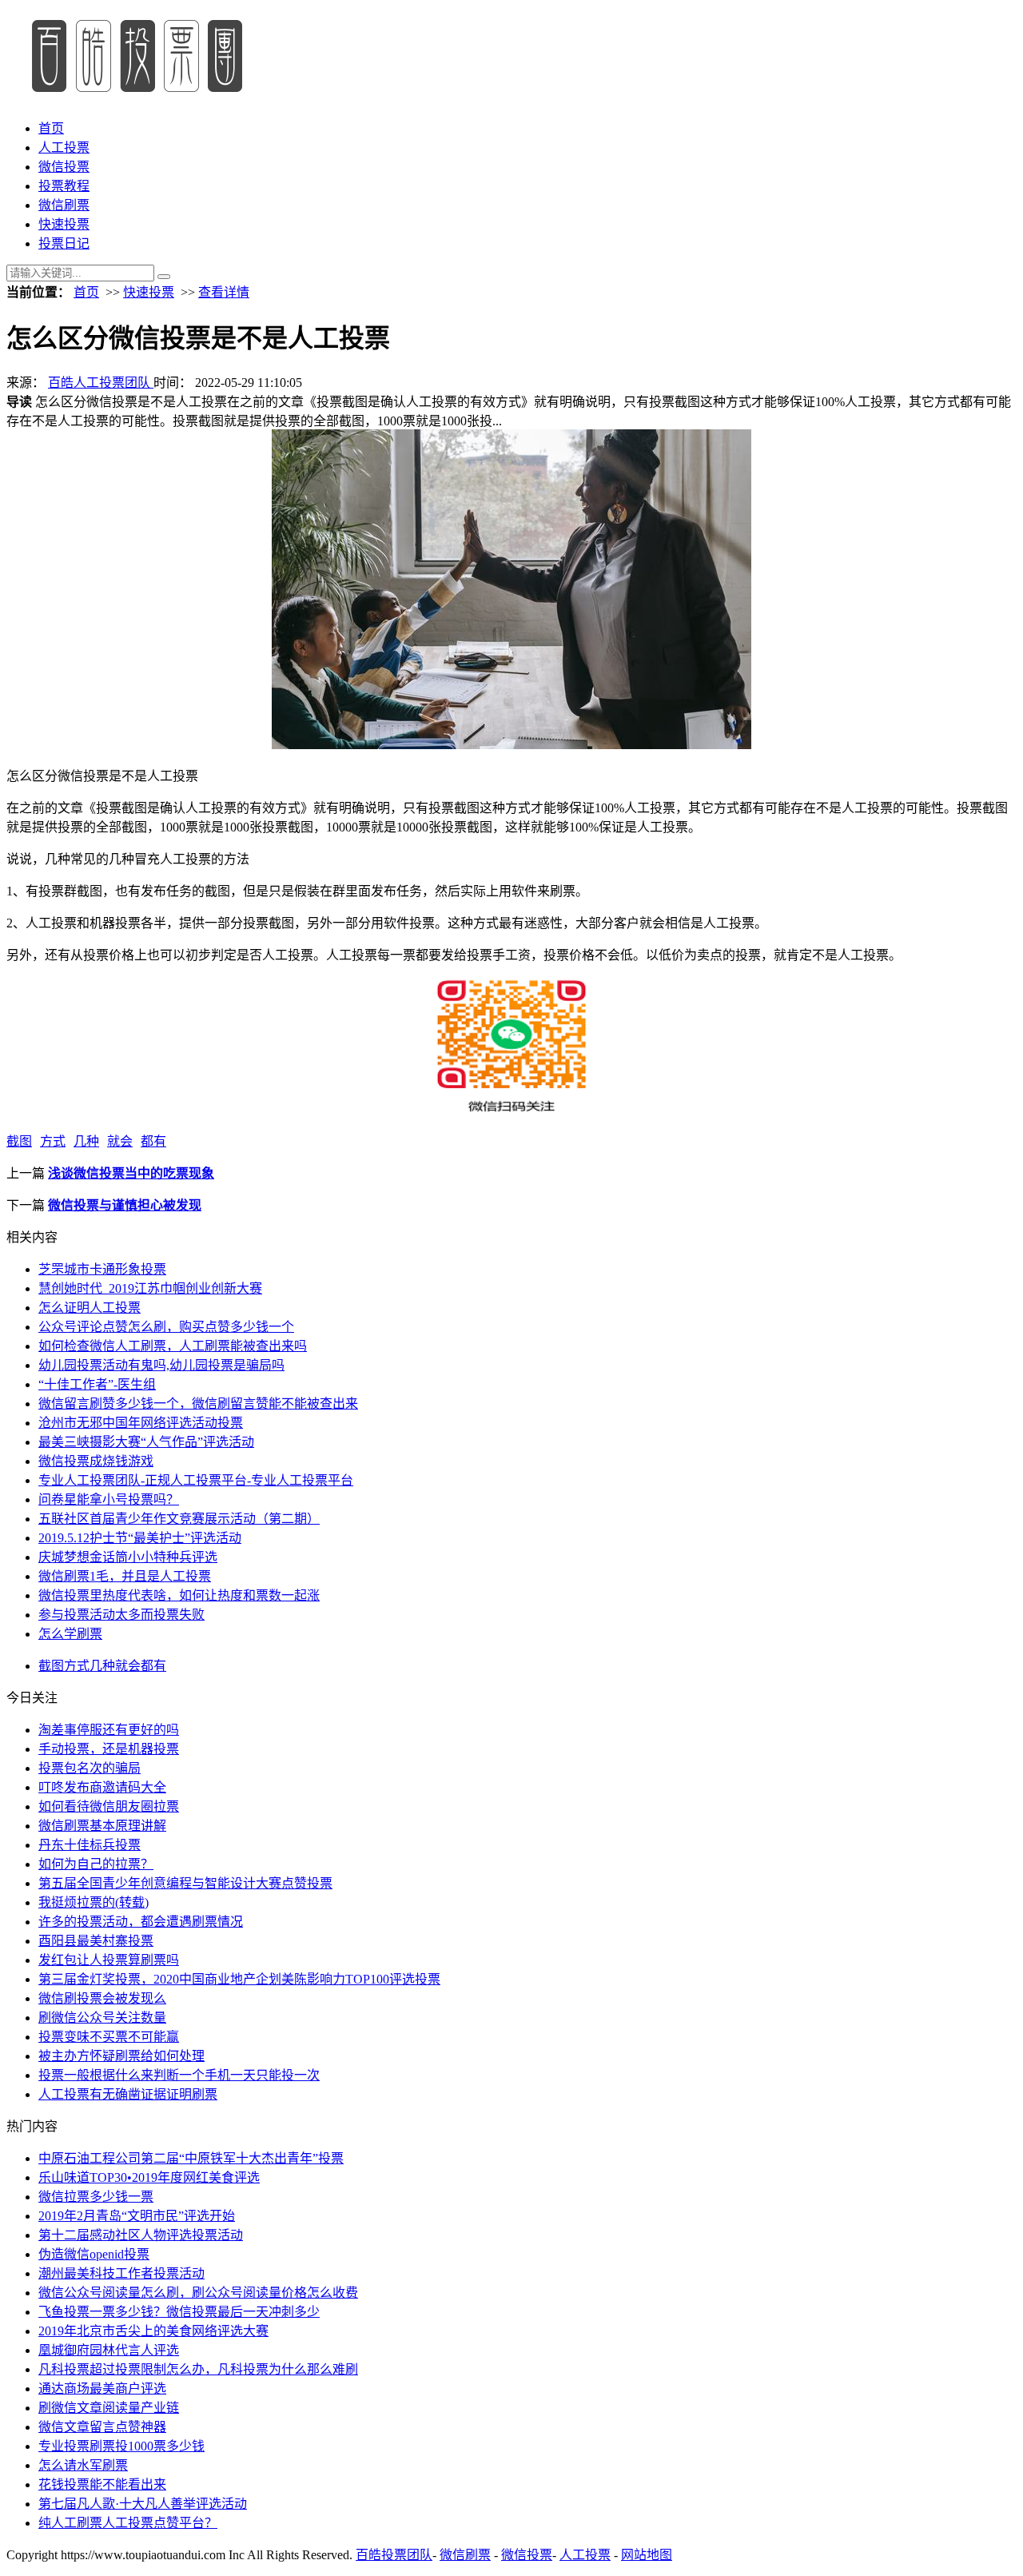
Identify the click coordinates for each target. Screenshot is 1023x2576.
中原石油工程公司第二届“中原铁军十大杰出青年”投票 (191, 2158)
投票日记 (64, 243)
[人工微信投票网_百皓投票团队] (135, 97)
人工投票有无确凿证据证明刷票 (128, 2094)
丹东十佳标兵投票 (90, 1845)
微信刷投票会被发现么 (102, 1998)
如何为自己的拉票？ (96, 1864)
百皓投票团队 (394, 2555)
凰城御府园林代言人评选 (109, 2350)
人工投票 (64, 148)
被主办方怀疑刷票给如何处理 (121, 2056)
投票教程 (64, 186)
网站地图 (647, 2555)
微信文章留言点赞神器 (102, 2427)
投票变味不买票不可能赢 (109, 2037)
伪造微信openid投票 (94, 2254)
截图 (19, 1141)
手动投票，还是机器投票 (109, 1749)
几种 (86, 1141)
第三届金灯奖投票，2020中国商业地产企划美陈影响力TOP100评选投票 (239, 1979)
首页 (51, 128)
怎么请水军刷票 (83, 2465)
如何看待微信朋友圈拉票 (109, 1806)
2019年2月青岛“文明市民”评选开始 (137, 2216)
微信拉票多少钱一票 (96, 2197)
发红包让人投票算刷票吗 (109, 1960)
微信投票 (64, 167)
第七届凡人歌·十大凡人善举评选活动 (143, 2504)
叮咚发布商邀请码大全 (102, 1787)
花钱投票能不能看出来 (102, 2484)
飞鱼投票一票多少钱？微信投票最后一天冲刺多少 (179, 2312)
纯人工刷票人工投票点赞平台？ (128, 2523)
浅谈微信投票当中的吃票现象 (131, 1173)
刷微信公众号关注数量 (102, 2018)
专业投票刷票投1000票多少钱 (121, 2446)
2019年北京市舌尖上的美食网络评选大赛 (153, 2331)
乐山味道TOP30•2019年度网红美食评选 (149, 2177)
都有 (153, 1141)
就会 (120, 1141)
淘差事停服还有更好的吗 (109, 1730)
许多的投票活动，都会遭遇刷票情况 (141, 1922)
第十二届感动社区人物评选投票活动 (141, 2235)
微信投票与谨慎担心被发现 (125, 1205)
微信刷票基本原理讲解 (102, 1826)
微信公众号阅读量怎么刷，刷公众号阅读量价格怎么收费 (198, 2293)
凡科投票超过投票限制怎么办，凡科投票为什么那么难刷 (198, 2369)
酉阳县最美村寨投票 (96, 1941)
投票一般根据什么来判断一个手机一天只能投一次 (179, 2075)
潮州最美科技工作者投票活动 (121, 2273)
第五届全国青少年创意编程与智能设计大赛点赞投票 (185, 1883)
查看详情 (224, 292)
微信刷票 (64, 205)
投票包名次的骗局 (90, 1768)
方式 (53, 1141)
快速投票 (64, 224)
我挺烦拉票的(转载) (94, 1902)
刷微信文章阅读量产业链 (109, 2408)
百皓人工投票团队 (101, 383)
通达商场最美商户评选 (102, 2389)
